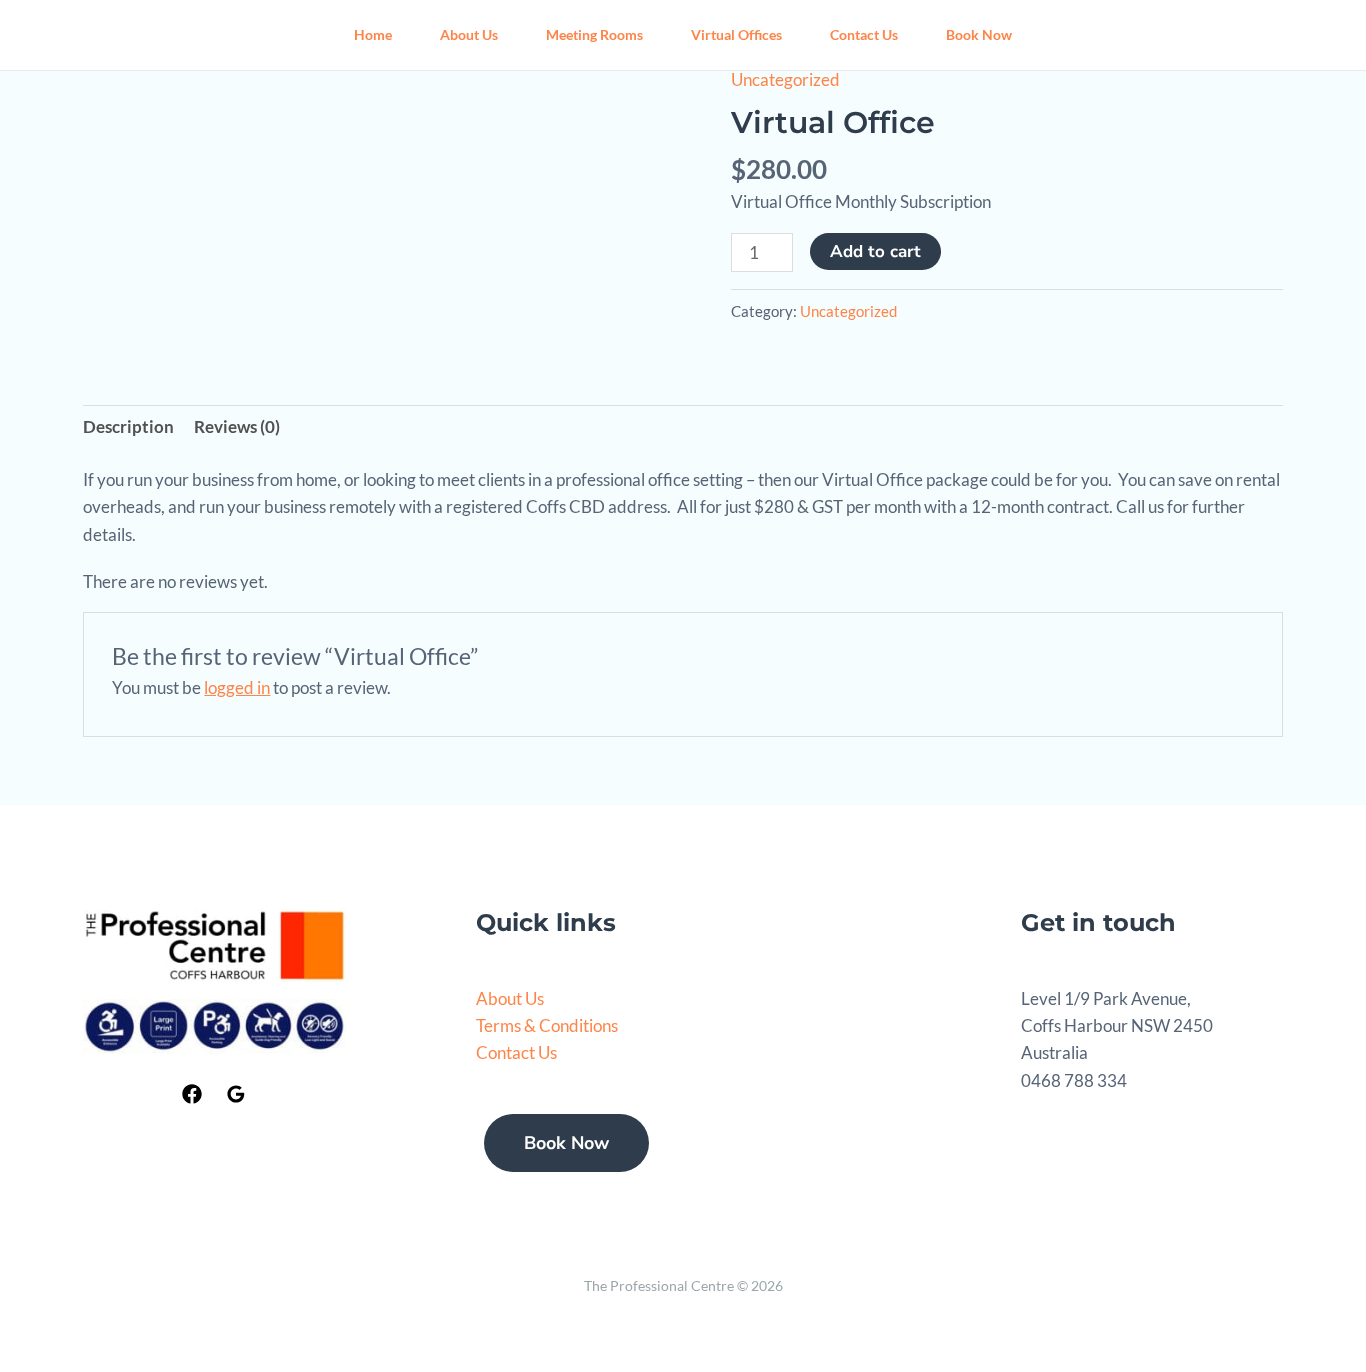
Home (373, 34)
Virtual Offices (736, 34)
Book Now (979, 34)
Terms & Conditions (547, 1025)
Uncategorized (785, 79)
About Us (469, 34)
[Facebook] (192, 1094)
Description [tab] (128, 426)
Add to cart (875, 251)
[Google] (236, 1094)
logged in (237, 687)
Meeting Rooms (594, 34)
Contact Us (864, 34)
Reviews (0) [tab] (237, 426)
